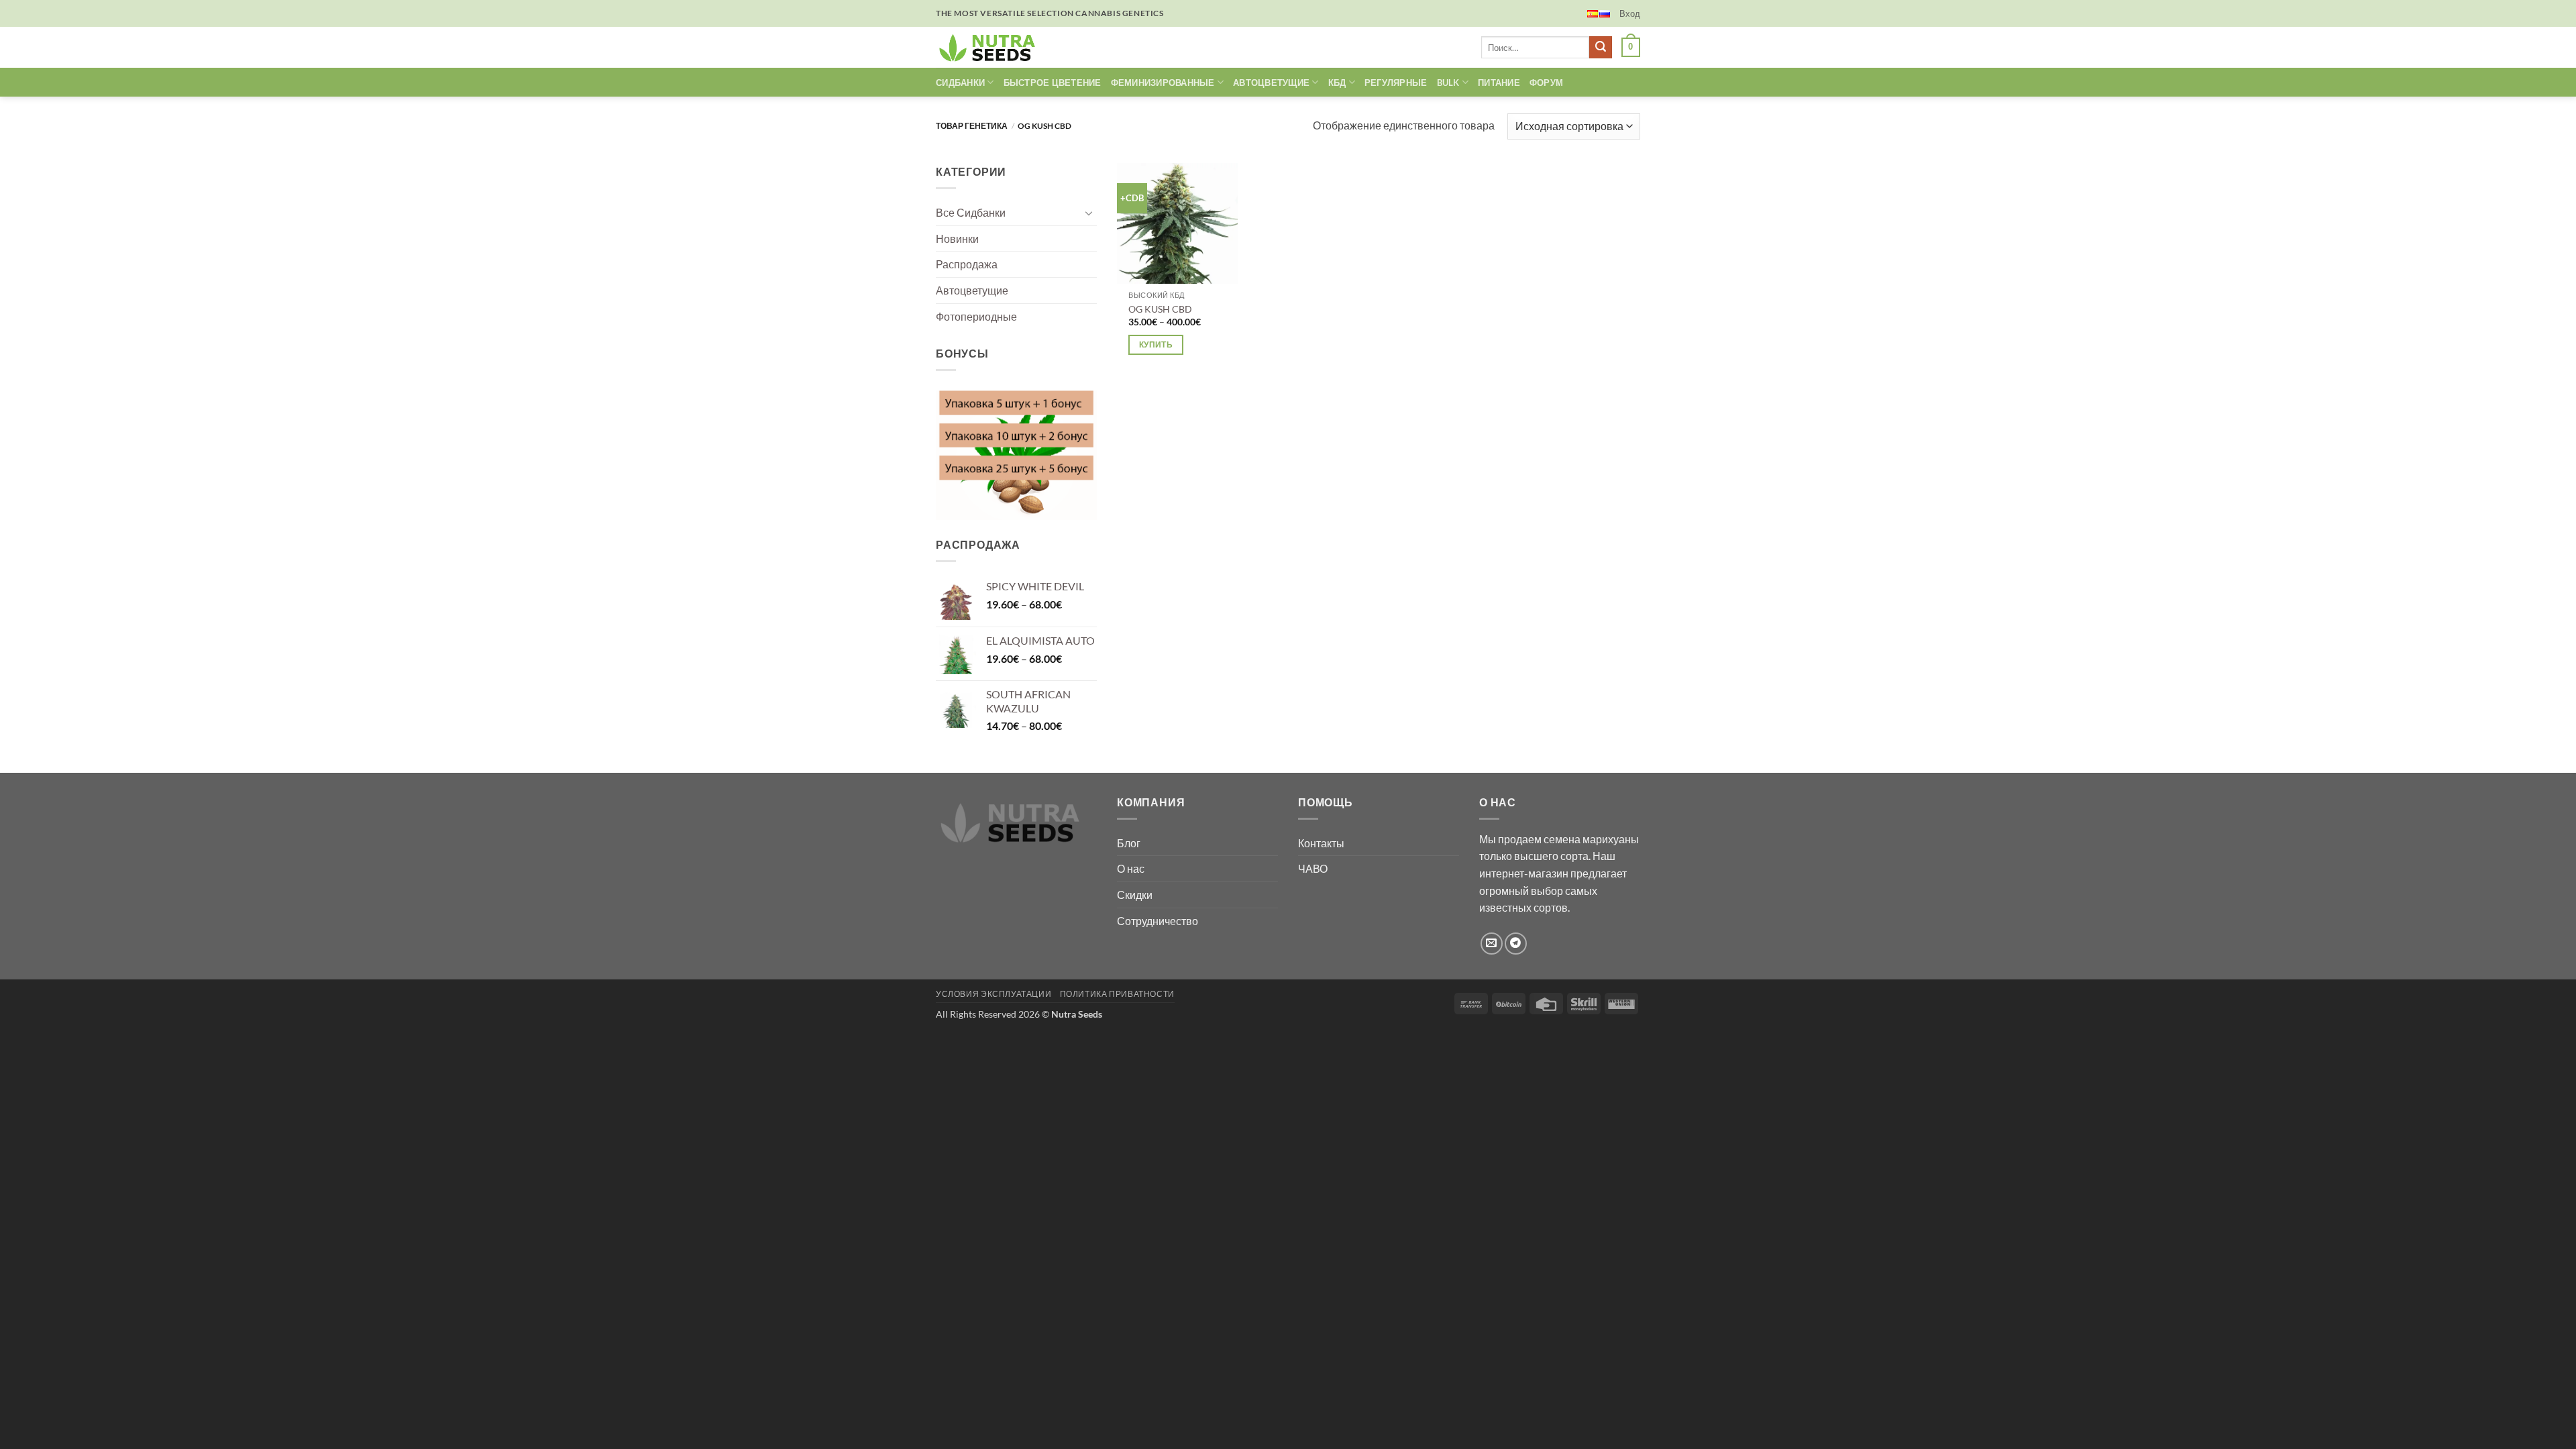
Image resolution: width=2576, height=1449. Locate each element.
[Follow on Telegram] (1516, 944)
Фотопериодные (976, 316)
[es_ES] (1593, 14)
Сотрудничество (1158, 921)
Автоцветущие (972, 290)
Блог (1129, 843)
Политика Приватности (1117, 994)
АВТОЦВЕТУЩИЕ (1271, 83)
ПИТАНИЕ (1499, 83)
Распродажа (967, 264)
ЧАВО (1313, 868)
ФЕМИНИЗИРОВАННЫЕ (1163, 83)
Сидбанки (960, 83)
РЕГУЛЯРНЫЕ (1396, 83)
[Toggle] (1089, 213)
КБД (1337, 83)
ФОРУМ (1546, 83)
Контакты (1321, 843)
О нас (1131, 868)
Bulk (1448, 83)
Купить (1156, 344)
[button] (1630, 13)
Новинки (957, 238)
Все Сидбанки (971, 212)
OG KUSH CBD (1160, 309)
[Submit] (1601, 48)
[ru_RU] (1605, 14)
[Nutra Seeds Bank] (991, 47)
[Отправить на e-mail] (1492, 944)
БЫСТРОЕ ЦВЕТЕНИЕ (1053, 83)
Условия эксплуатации (994, 994)
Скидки (1135, 895)
